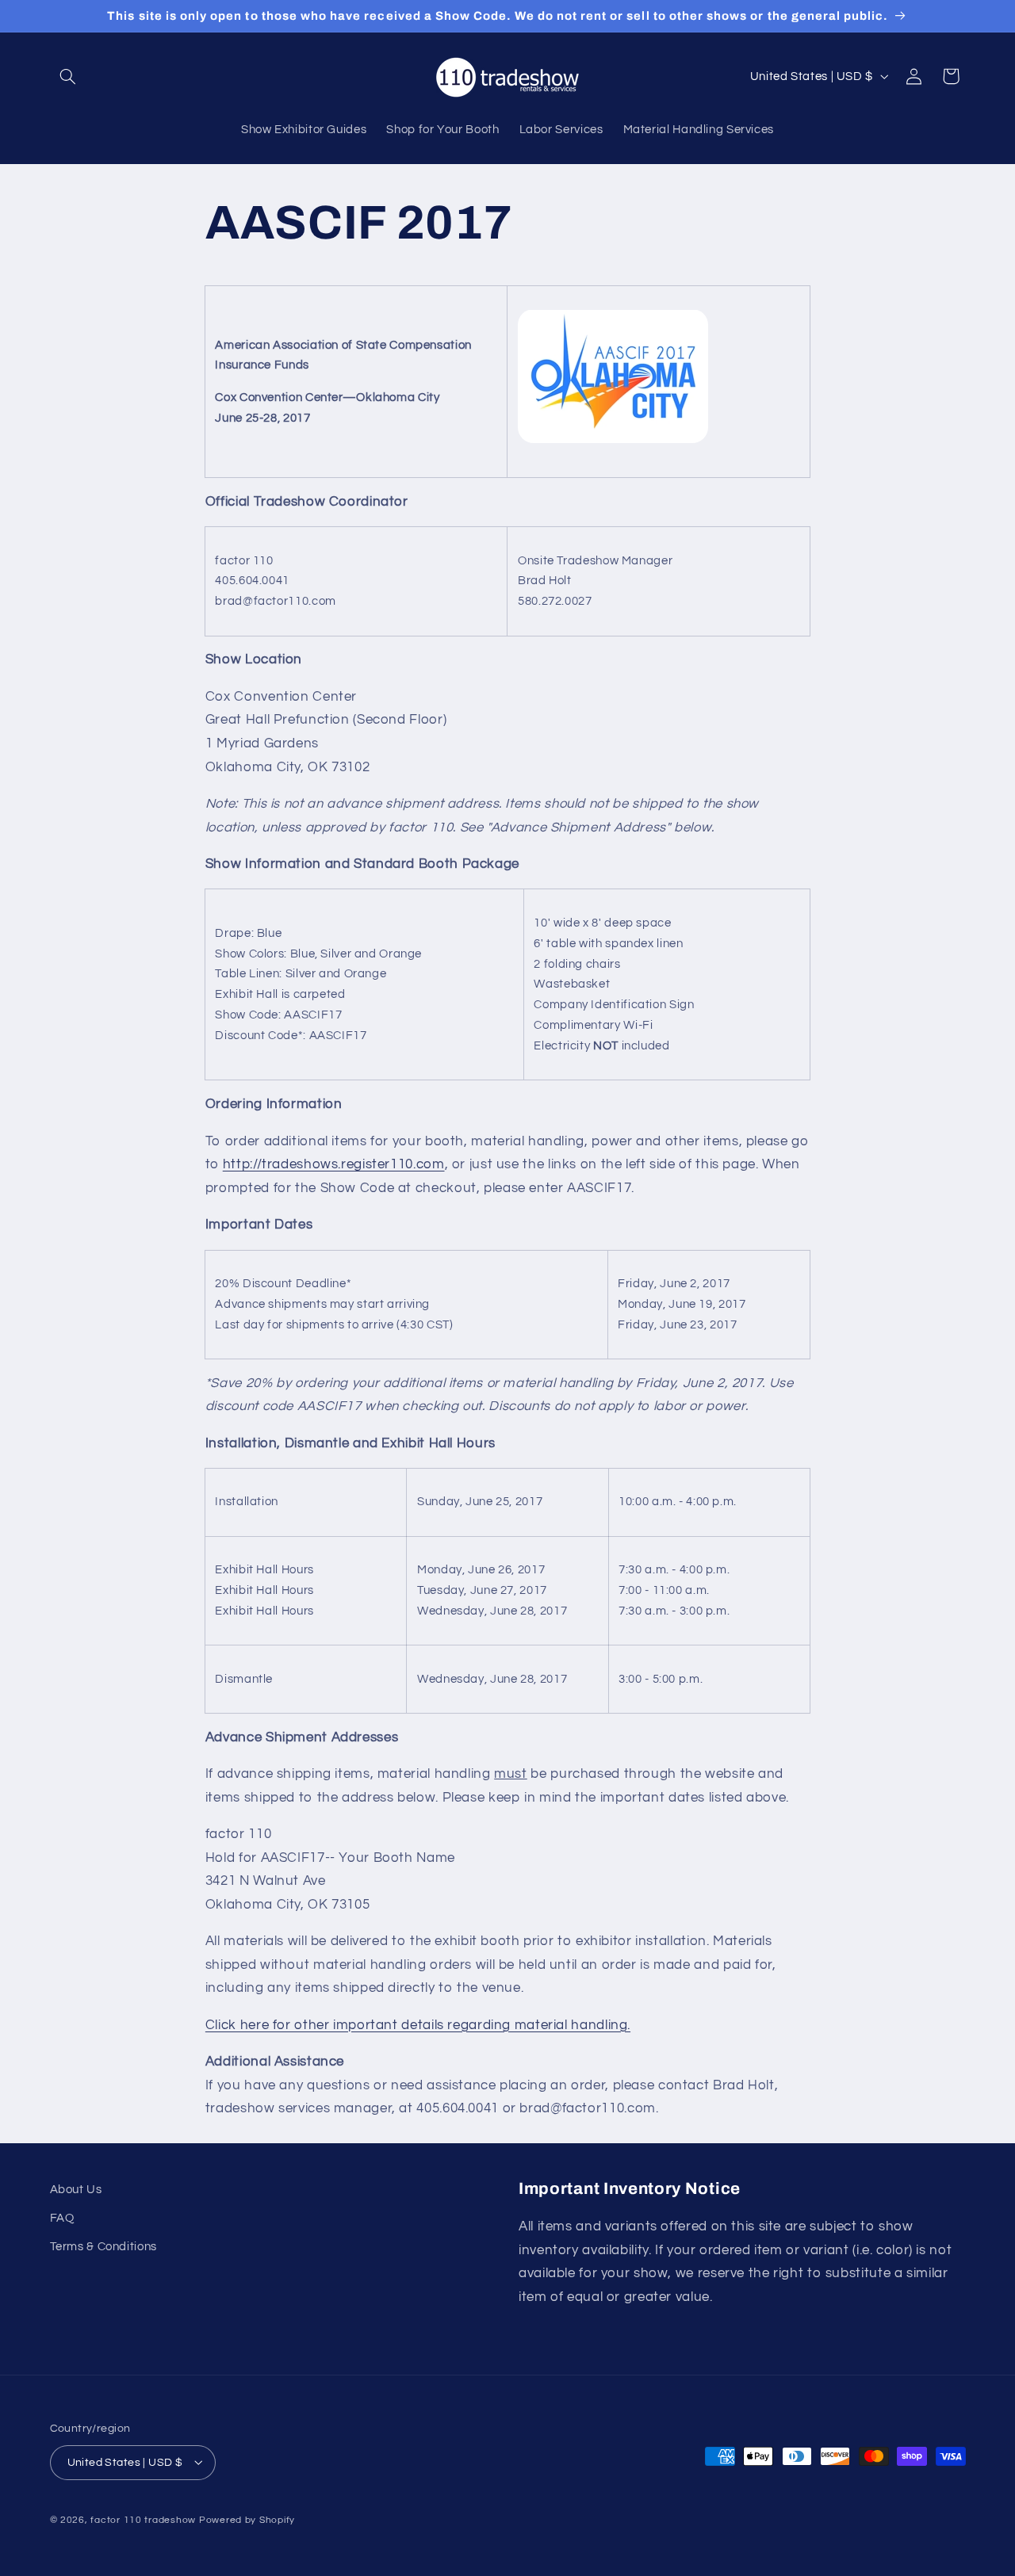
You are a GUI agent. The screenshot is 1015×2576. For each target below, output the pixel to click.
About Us (76, 2190)
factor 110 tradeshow (143, 2519)
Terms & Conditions (103, 2247)
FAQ (62, 2218)
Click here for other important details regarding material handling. (418, 2024)
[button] (68, 76)
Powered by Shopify (247, 2519)
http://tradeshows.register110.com (334, 1164)
